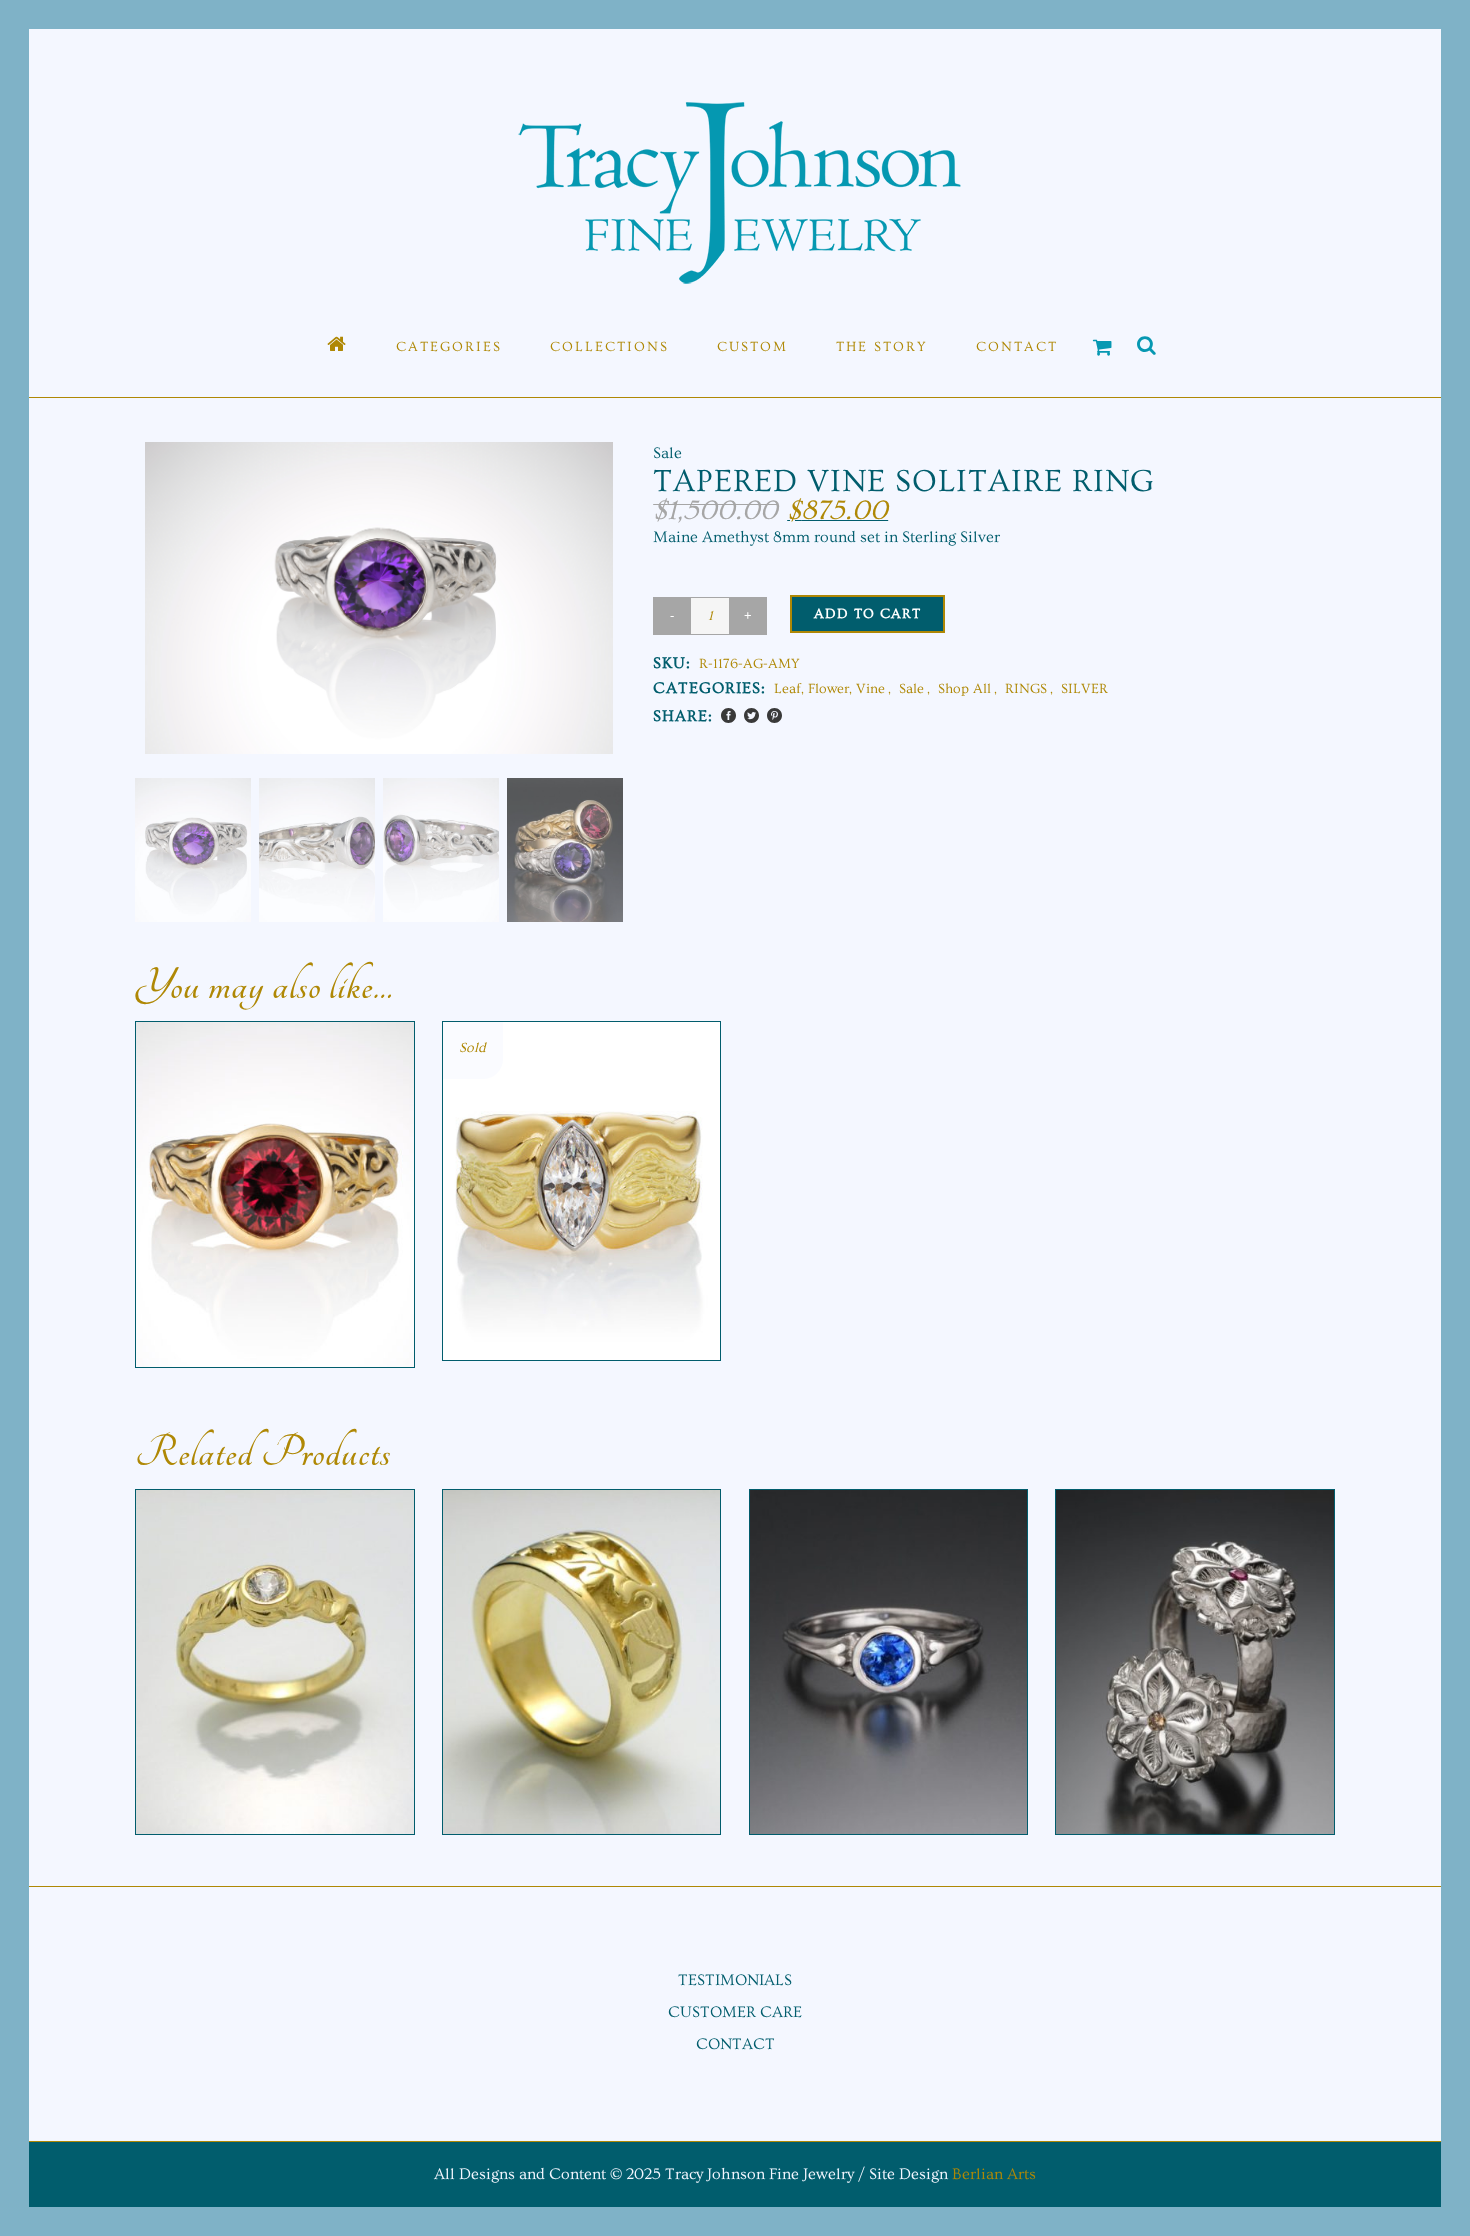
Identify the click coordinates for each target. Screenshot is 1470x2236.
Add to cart (867, 614)
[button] (579, 635)
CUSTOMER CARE (735, 2012)
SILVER (1084, 689)
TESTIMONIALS (735, 1980)
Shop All (964, 689)
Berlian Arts (994, 2174)
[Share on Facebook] (728, 715)
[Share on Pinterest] (774, 715)
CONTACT (735, 2044)
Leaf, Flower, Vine (829, 689)
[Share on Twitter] (751, 715)
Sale (911, 689)
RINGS (1026, 689)
